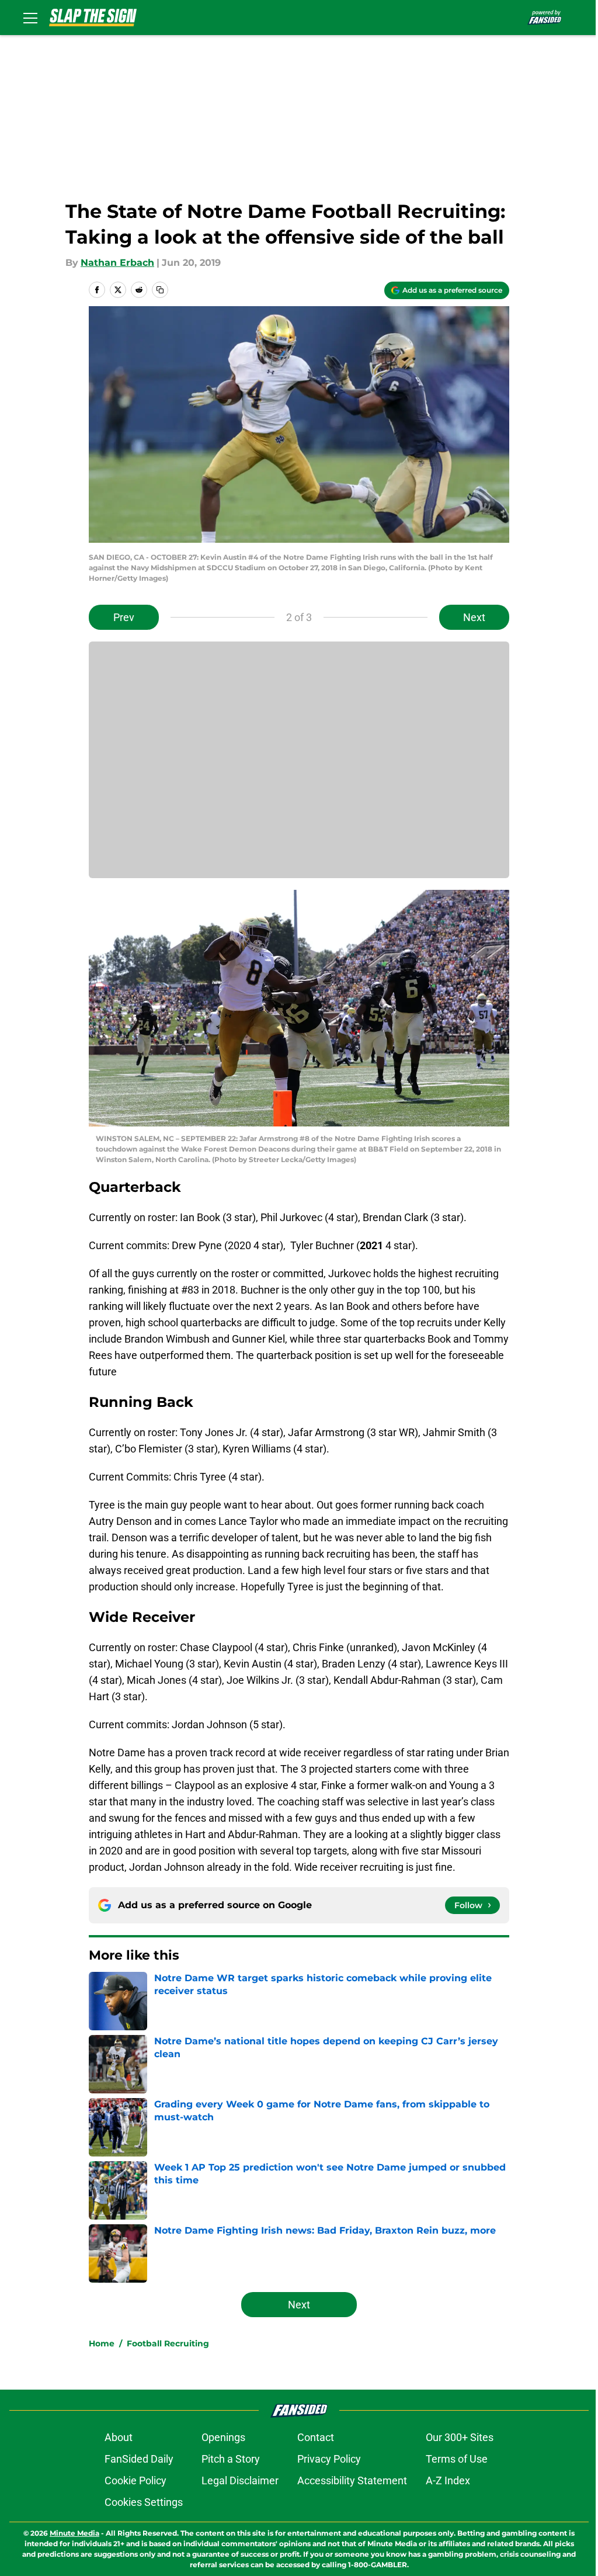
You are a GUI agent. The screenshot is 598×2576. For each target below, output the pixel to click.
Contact (316, 2437)
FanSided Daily (139, 2459)
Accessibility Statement (352, 2480)
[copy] (160, 290)
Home (102, 2343)
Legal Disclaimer (240, 2480)
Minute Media (74, 2533)
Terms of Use (457, 2459)
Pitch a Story (231, 2459)
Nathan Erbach (117, 263)
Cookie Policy (135, 2480)
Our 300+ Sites (460, 2437)
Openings (223, 2437)
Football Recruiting (168, 2343)
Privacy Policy (329, 2459)
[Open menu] (30, 18)
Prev (124, 617)
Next (474, 617)
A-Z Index (448, 2480)
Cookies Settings (144, 2502)
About (119, 2437)
